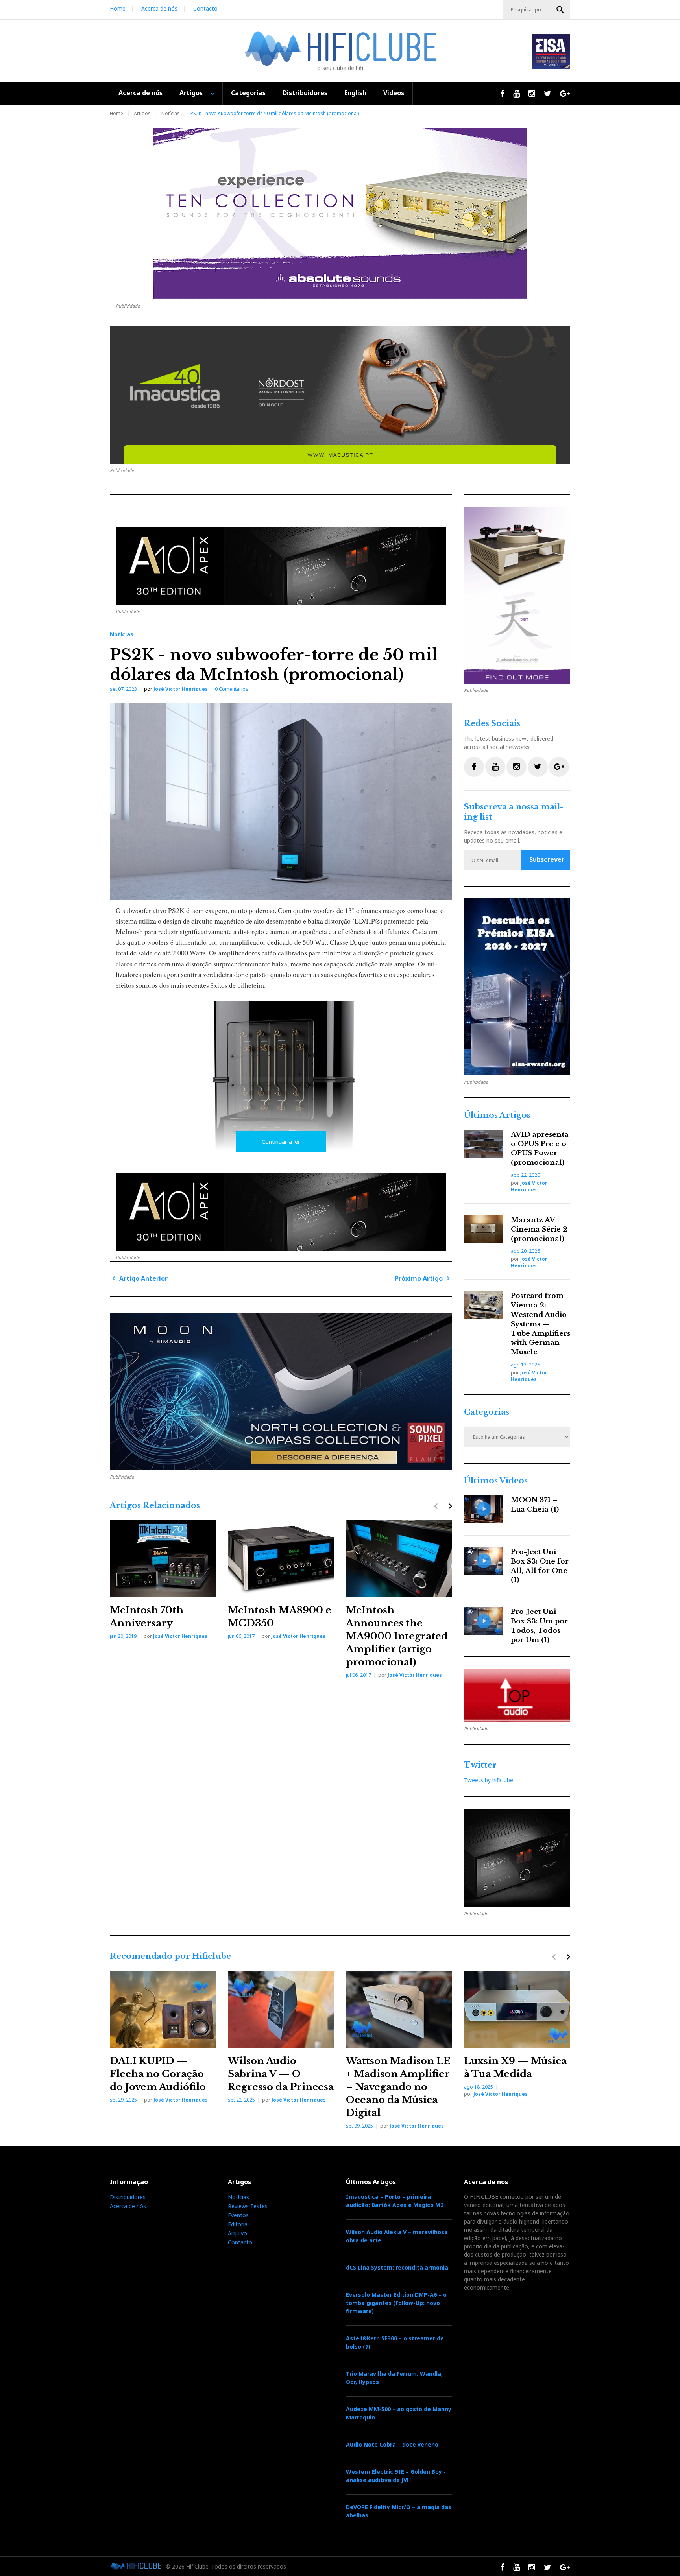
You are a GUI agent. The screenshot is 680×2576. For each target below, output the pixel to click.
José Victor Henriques (181, 689)
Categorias (248, 93)
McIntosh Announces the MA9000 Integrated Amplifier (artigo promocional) (397, 1636)
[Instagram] (516, 767)
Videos (394, 93)
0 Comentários (232, 689)
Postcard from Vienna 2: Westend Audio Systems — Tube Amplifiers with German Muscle (540, 1324)
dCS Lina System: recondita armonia (397, 2267)
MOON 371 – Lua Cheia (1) (535, 1505)
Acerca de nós (159, 8)
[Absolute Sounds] (340, 213)
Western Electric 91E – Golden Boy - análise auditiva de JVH (396, 2476)
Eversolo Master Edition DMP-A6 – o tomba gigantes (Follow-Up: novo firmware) (396, 2303)
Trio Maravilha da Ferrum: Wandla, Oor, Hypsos (394, 2378)
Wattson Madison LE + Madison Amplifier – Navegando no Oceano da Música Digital (398, 2087)
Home (118, 8)
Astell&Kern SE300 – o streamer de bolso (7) (395, 2342)
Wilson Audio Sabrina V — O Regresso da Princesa (281, 2074)
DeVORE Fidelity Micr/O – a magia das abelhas (399, 2511)
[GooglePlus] (559, 767)
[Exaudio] (517, 987)
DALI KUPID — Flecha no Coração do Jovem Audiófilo (158, 2074)
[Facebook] (474, 767)
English (355, 93)
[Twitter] (538, 767)
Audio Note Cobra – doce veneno (392, 2444)
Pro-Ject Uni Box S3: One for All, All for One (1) (540, 1566)
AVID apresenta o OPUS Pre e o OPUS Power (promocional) (540, 1149)
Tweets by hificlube (489, 1780)
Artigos (191, 93)
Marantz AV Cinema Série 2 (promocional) (539, 1229)
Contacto (205, 8)
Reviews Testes (248, 2206)
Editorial (238, 2224)
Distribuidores (305, 93)
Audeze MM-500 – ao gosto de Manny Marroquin (399, 2413)
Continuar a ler (281, 1142)
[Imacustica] (340, 395)
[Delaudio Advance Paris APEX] (281, 566)
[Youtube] (495, 767)
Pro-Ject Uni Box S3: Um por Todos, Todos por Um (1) (539, 1626)
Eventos (238, 2215)
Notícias (171, 113)
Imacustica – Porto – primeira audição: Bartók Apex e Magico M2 (395, 2201)
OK (560, 10)
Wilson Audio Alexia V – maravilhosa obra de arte (397, 2236)
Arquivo (237, 2233)
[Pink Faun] (281, 1391)
